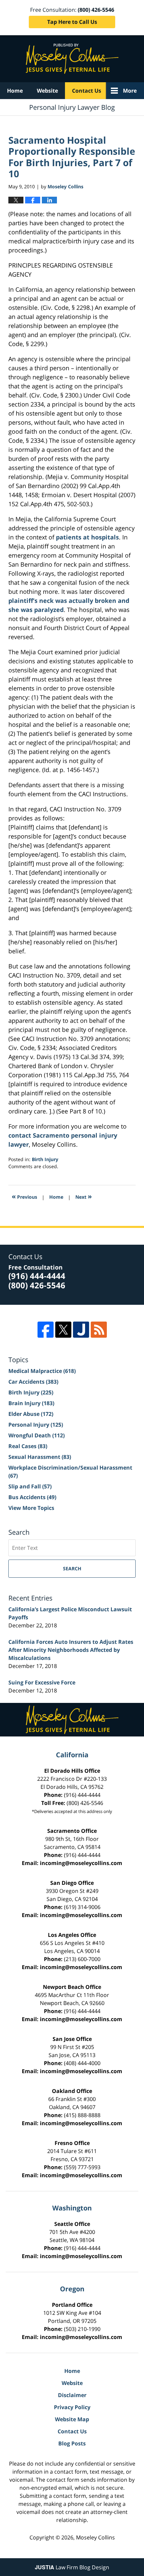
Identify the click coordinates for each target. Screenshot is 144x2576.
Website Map (72, 2419)
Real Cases (28, 1446)
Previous (24, 1196)
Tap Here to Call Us (72, 22)
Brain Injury (31, 1403)
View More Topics (31, 1508)
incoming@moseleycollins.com (81, 1863)
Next (84, 1196)
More (130, 91)
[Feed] (99, 1330)
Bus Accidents (32, 1497)
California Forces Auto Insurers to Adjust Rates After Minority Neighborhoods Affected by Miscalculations (71, 1650)
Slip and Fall (30, 1486)
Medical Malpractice (42, 1371)
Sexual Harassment (40, 1457)
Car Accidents (33, 1382)
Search (72, 1568)
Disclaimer (72, 2395)
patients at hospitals (87, 537)
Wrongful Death (37, 1435)
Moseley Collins (95, 2537)
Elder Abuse (31, 1414)
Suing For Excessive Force (42, 1682)
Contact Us (87, 91)
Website (47, 91)
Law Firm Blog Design (72, 2567)
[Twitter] (63, 1330)
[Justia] (81, 1330)
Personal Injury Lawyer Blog (72, 59)
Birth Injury (45, 1159)
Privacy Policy (72, 2407)
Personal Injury (36, 1425)
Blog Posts (72, 2443)
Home (15, 91)
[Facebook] (46, 1330)
